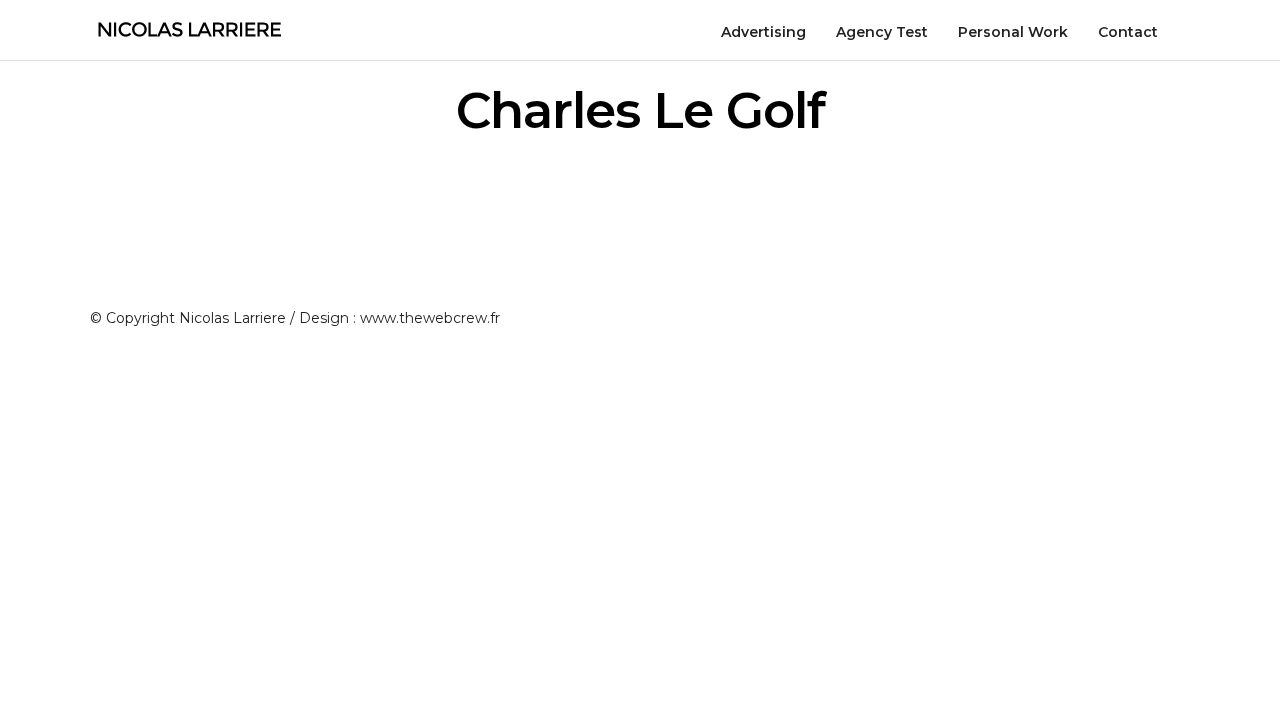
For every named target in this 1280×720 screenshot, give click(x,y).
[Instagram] (1110, 326)
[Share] (1183, 34)
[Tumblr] (1146, 326)
